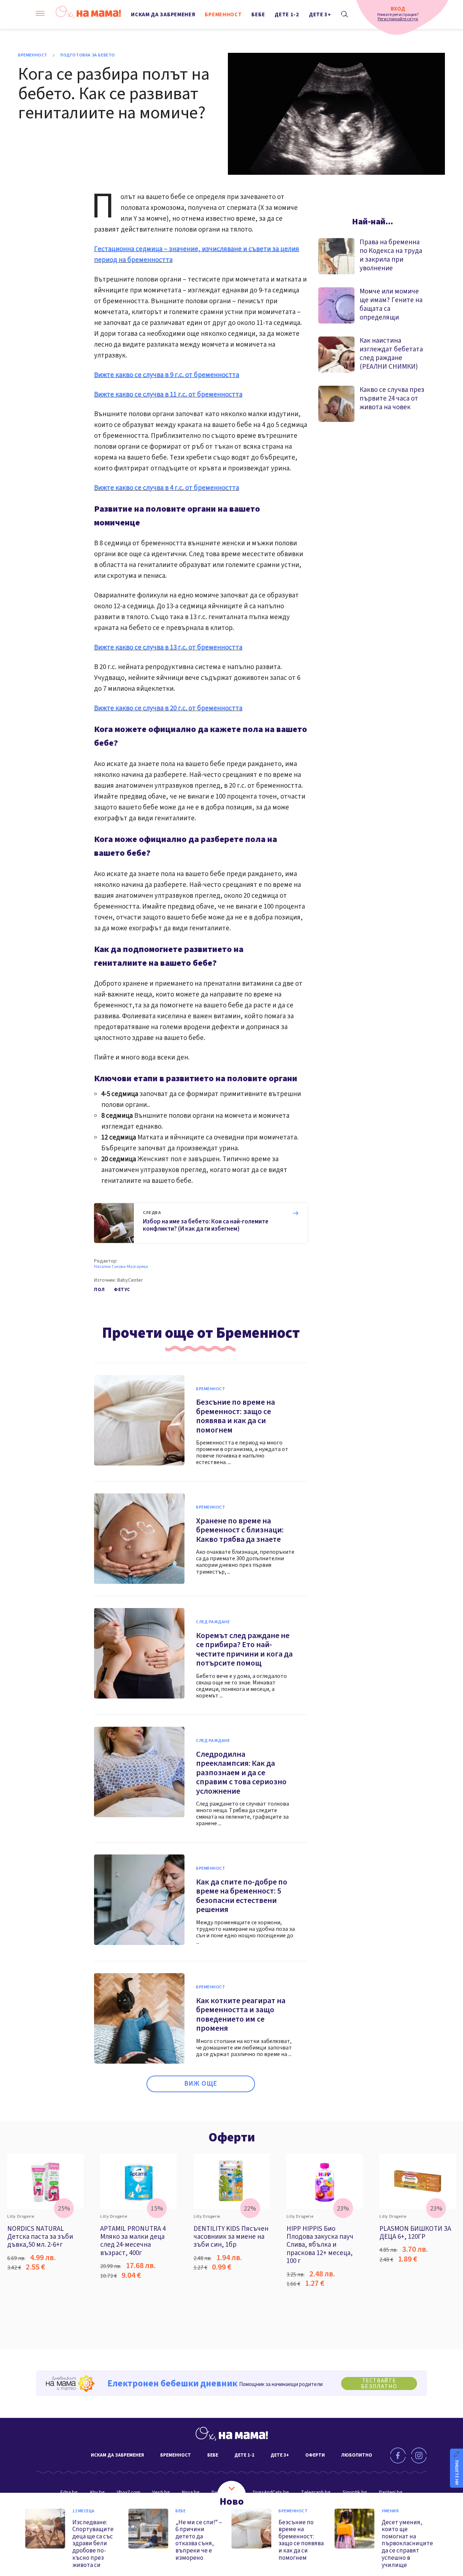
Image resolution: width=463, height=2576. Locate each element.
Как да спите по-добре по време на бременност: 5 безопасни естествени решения (242, 1896)
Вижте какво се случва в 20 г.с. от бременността (168, 708)
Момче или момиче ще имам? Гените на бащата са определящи (391, 304)
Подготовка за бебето (88, 55)
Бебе (258, 15)
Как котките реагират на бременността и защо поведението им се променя (241, 2015)
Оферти (232, 2137)
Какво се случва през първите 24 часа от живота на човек (392, 399)
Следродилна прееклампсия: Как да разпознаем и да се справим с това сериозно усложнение (241, 1773)
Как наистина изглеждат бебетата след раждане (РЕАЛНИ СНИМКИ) (391, 354)
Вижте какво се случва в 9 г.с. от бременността (167, 375)
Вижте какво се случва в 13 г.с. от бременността (168, 648)
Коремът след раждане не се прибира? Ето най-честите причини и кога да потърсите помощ (244, 1649)
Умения (390, 2511)
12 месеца (84, 2511)
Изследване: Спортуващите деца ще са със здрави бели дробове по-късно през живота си (93, 2543)
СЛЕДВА (152, 1213)
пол (99, 1290)
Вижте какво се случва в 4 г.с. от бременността (167, 488)
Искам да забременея (163, 15)
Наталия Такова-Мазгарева (121, 1267)
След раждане (213, 1622)
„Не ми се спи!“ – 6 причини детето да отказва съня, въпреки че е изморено (199, 2540)
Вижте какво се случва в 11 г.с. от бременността (168, 395)
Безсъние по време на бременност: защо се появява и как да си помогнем (235, 1416)
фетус (122, 1290)
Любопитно (357, 2455)
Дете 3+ (320, 15)
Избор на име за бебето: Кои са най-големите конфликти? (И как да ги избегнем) (206, 1225)
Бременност (223, 15)
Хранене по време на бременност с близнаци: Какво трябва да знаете (240, 1530)
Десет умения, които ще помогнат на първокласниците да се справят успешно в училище (407, 2543)
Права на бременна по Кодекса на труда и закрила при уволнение (391, 255)
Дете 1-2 (287, 15)
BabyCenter (130, 1280)
